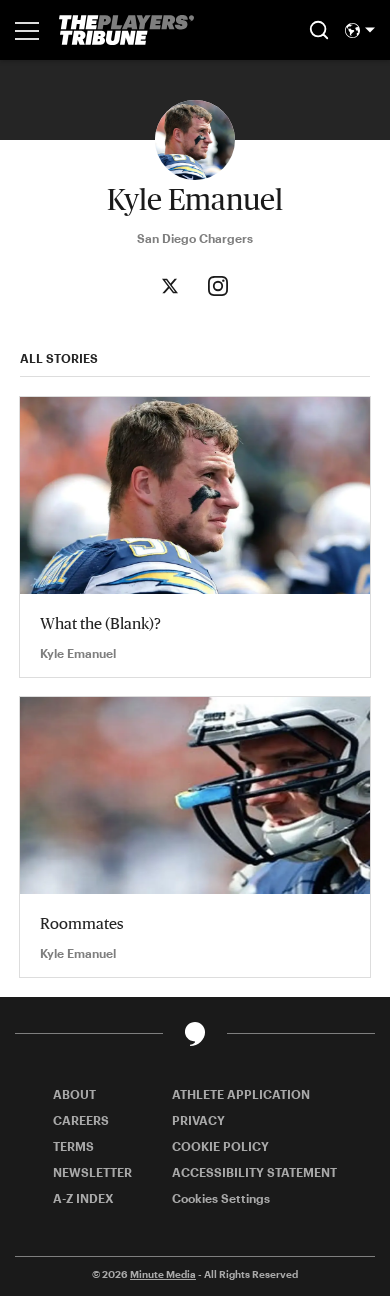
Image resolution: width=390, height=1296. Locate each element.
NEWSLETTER (92, 1172)
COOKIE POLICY (220, 1146)
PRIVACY (198, 1120)
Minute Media (163, 1274)
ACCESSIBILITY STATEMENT (254, 1172)
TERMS (73, 1146)
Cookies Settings (221, 1198)
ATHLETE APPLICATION (241, 1094)
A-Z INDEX (83, 1198)
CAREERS (81, 1120)
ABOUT (74, 1094)
